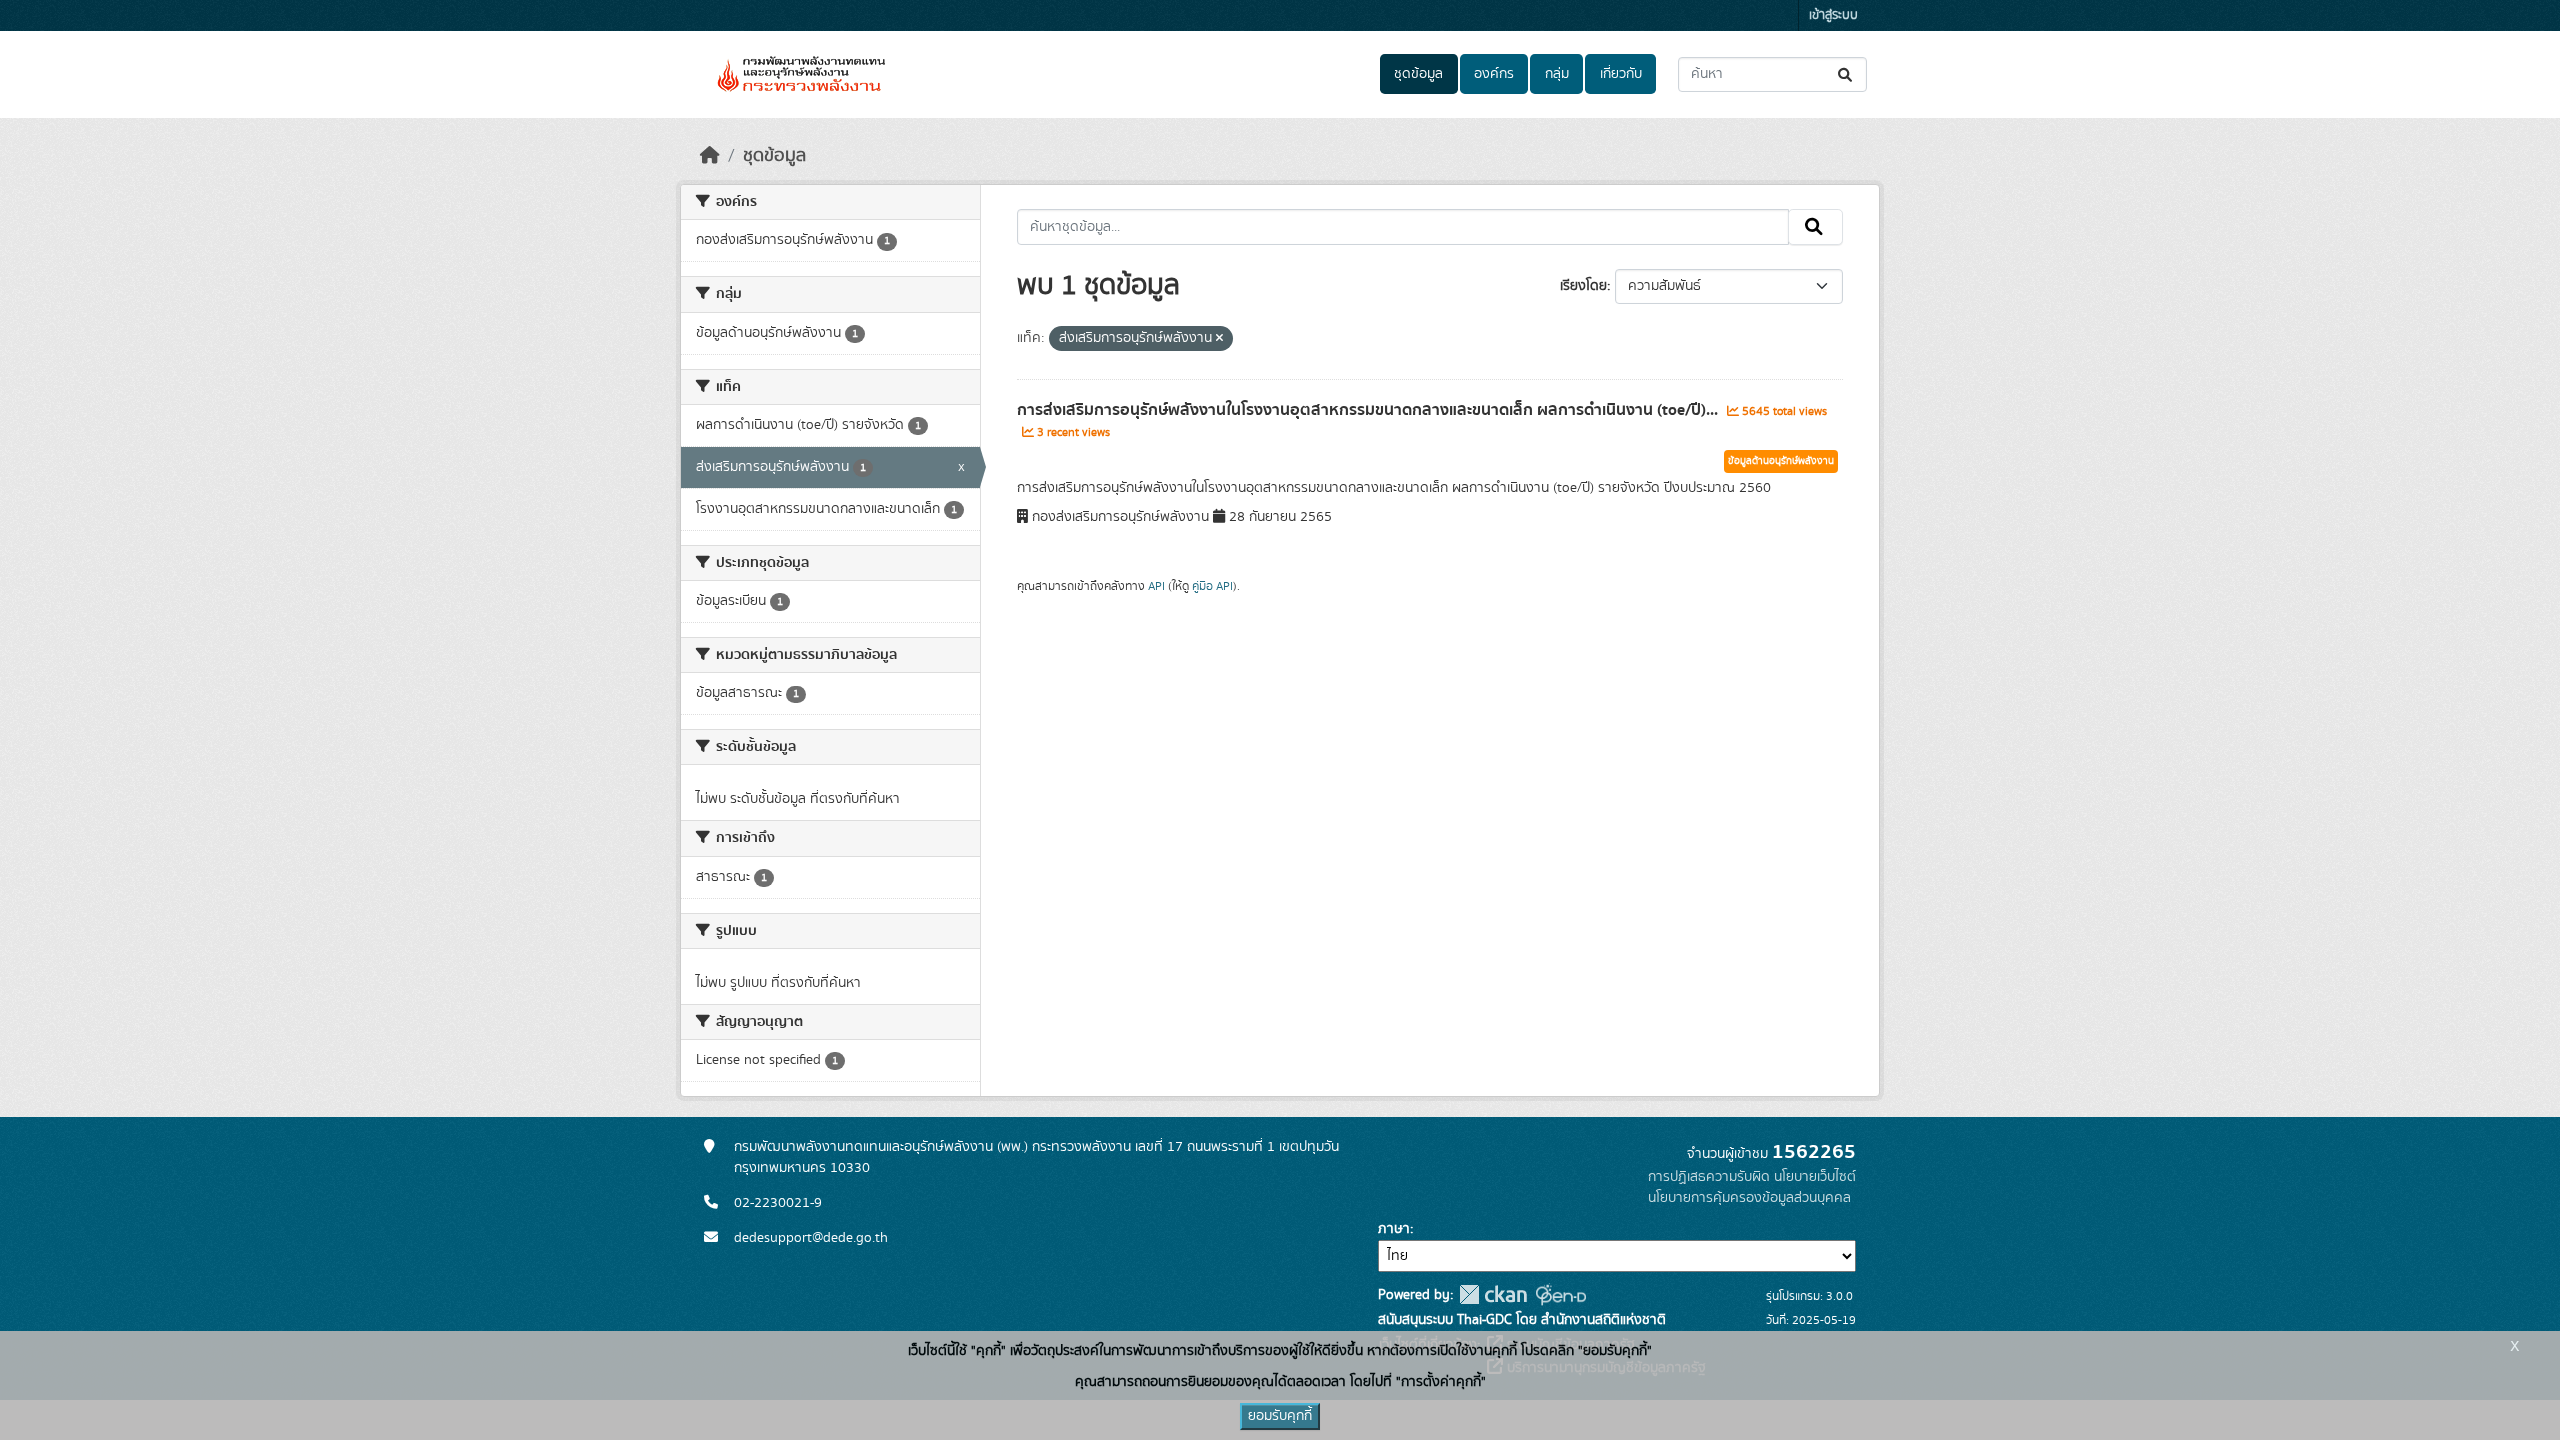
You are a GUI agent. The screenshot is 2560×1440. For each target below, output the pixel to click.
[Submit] (1846, 74)
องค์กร (1494, 74)
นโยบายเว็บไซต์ (1815, 1177)
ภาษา (1394, 1229)
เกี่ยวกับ (1621, 74)
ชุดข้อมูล (1418, 74)
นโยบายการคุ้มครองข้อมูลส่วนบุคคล (1749, 1198)
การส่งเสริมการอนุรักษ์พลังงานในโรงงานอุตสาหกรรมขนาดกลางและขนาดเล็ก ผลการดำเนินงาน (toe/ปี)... (1369, 410)
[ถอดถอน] (1219, 339)
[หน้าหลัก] (710, 156)
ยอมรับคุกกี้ (1280, 1416)
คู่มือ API (1212, 586)
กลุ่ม (1557, 74)
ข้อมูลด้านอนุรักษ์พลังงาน (1781, 461)
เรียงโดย (1583, 286)
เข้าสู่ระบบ (1833, 15)
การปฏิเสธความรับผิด (1709, 1177)
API (1156, 586)
